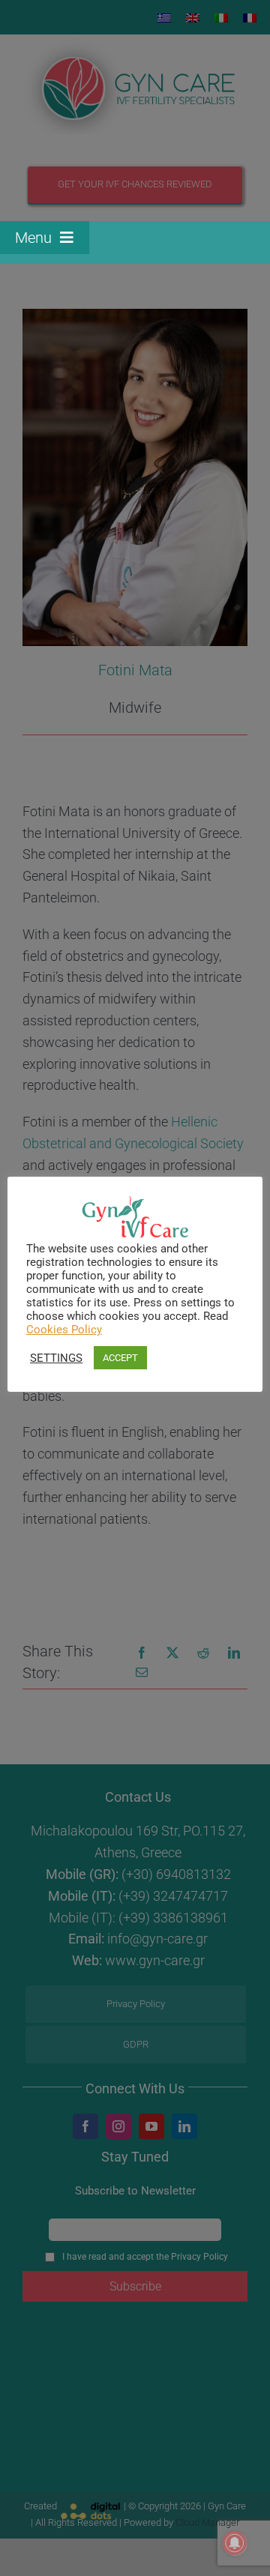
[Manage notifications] (235, 2543)
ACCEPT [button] (120, 1358)
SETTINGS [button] (56, 1358)
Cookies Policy (64, 1330)
